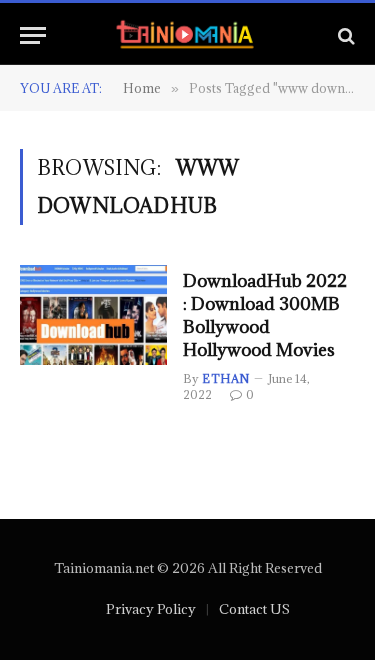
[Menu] (33, 35)
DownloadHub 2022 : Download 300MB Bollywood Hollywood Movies (265, 315)
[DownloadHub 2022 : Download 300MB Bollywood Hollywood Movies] (93, 315)
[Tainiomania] (187, 35)
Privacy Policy (151, 609)
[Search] (344, 35)
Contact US (254, 609)
